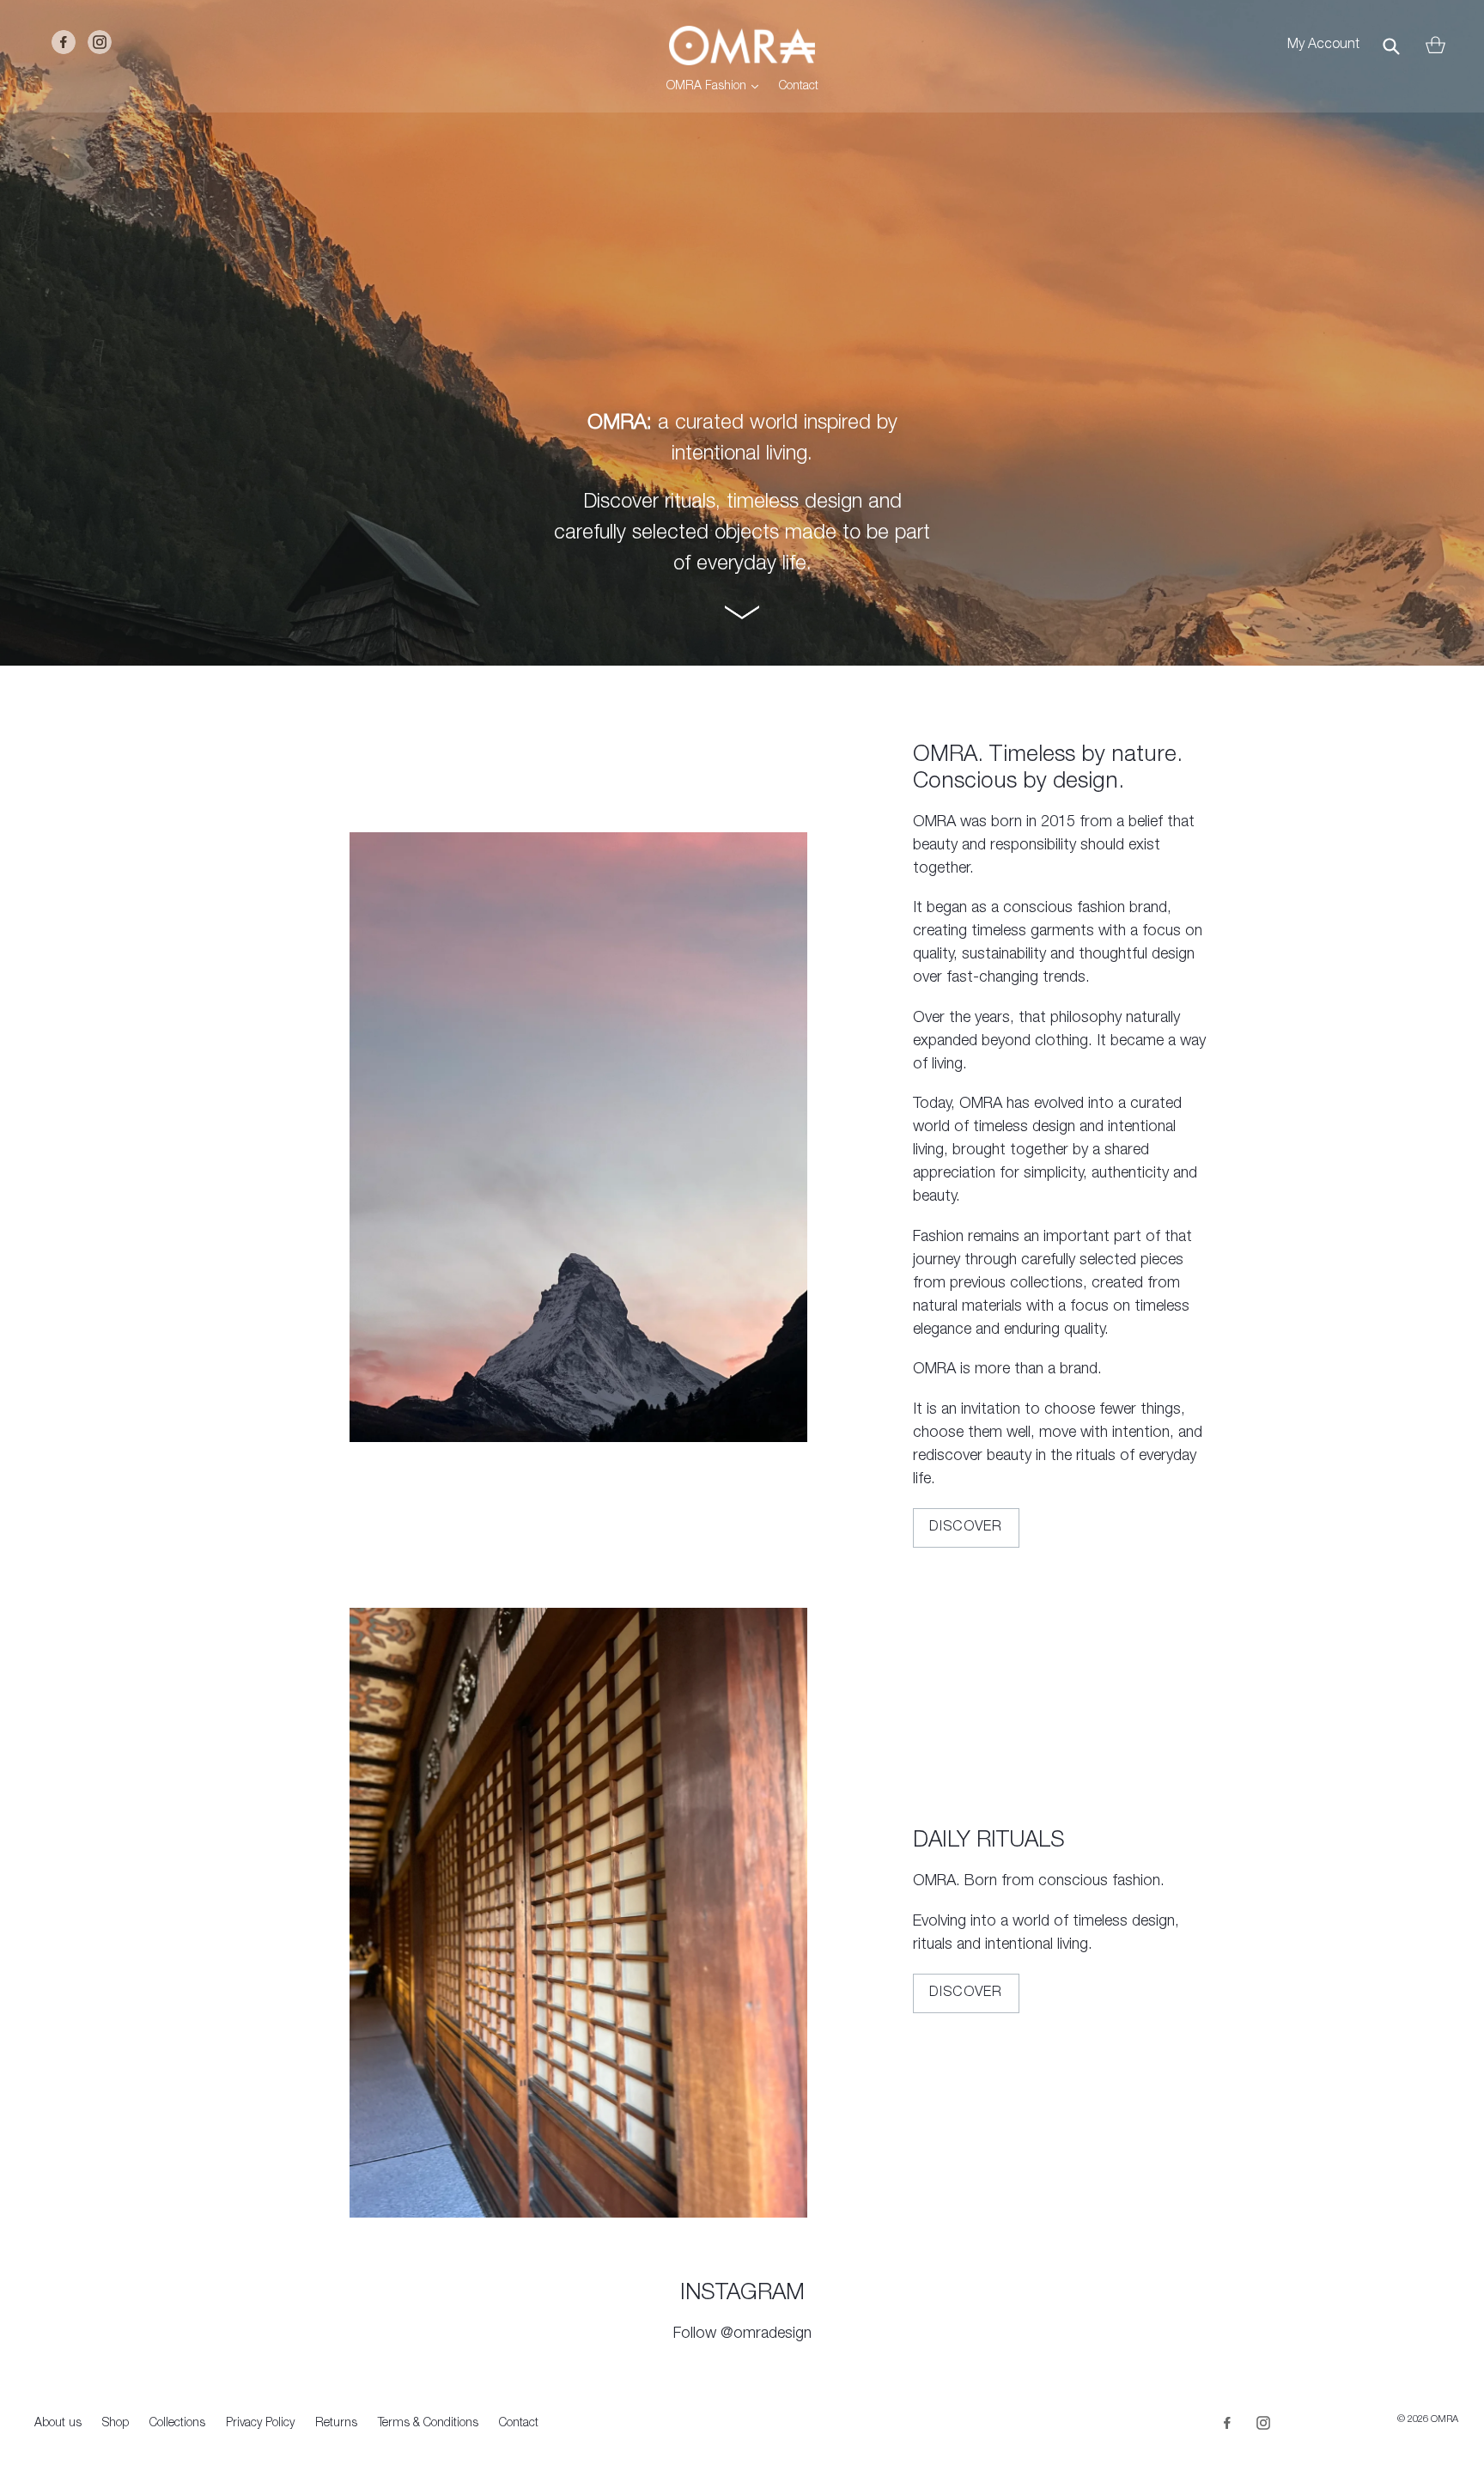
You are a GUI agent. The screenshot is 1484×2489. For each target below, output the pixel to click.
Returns (336, 2424)
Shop (116, 2424)
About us (58, 2424)
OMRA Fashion (717, 86)
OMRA (1444, 2420)
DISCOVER (966, 1528)
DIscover (966, 1993)
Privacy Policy (260, 2424)
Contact (799, 87)
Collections (177, 2424)
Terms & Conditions (428, 2424)
